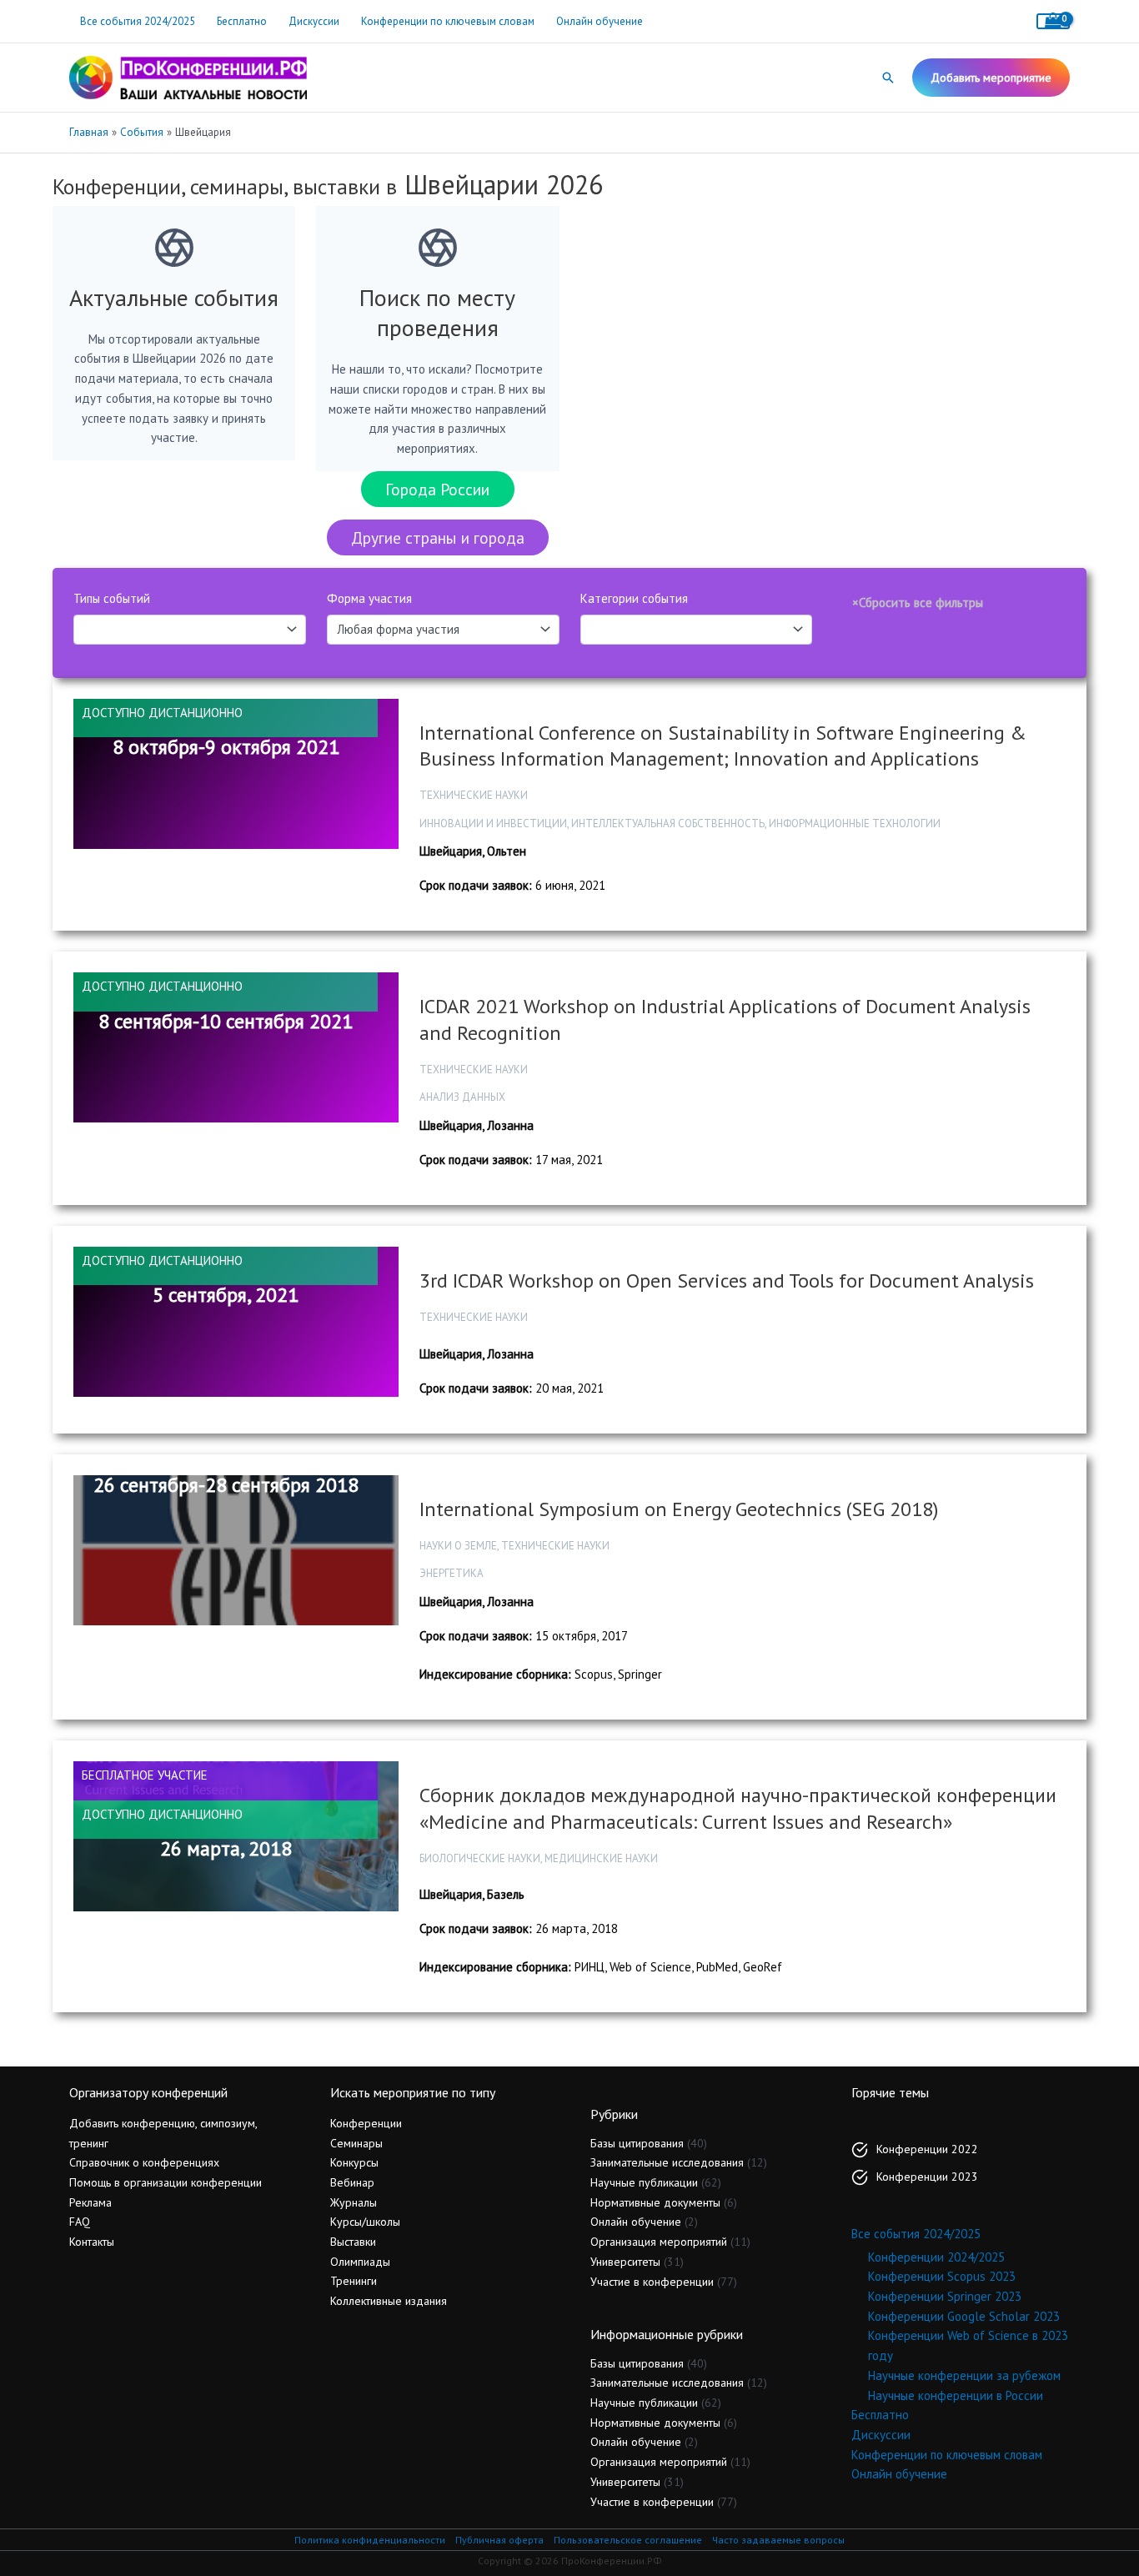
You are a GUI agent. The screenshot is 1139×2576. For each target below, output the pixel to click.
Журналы (354, 2202)
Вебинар (352, 2182)
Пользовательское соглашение (628, 2540)
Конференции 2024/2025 (936, 2257)
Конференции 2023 (927, 2177)
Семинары (356, 2143)
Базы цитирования (637, 2143)
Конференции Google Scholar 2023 (964, 2316)
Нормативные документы (655, 2202)
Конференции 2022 (927, 2149)
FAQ (80, 2222)
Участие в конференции (652, 2282)
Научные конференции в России (956, 2395)
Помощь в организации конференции (166, 2182)
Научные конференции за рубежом (964, 2375)
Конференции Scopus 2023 (942, 2276)
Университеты (625, 2262)
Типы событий (112, 598)
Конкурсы (354, 2162)
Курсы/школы (365, 2222)
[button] (888, 78)
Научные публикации (644, 2182)
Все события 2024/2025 (138, 21)
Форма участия (369, 598)
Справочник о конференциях (144, 2162)
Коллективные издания (389, 2301)
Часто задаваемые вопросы (778, 2540)
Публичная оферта (499, 2540)
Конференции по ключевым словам (448, 21)
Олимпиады (360, 2262)
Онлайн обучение (600, 21)
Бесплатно (242, 21)
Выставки (353, 2242)
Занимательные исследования (667, 2162)
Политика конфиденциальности (370, 2540)
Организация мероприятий (659, 2242)
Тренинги (354, 2281)
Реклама (90, 2202)
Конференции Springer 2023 (945, 2296)
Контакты (92, 2242)
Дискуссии (314, 21)
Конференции (366, 2123)
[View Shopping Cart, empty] (1053, 21)
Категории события (634, 598)
